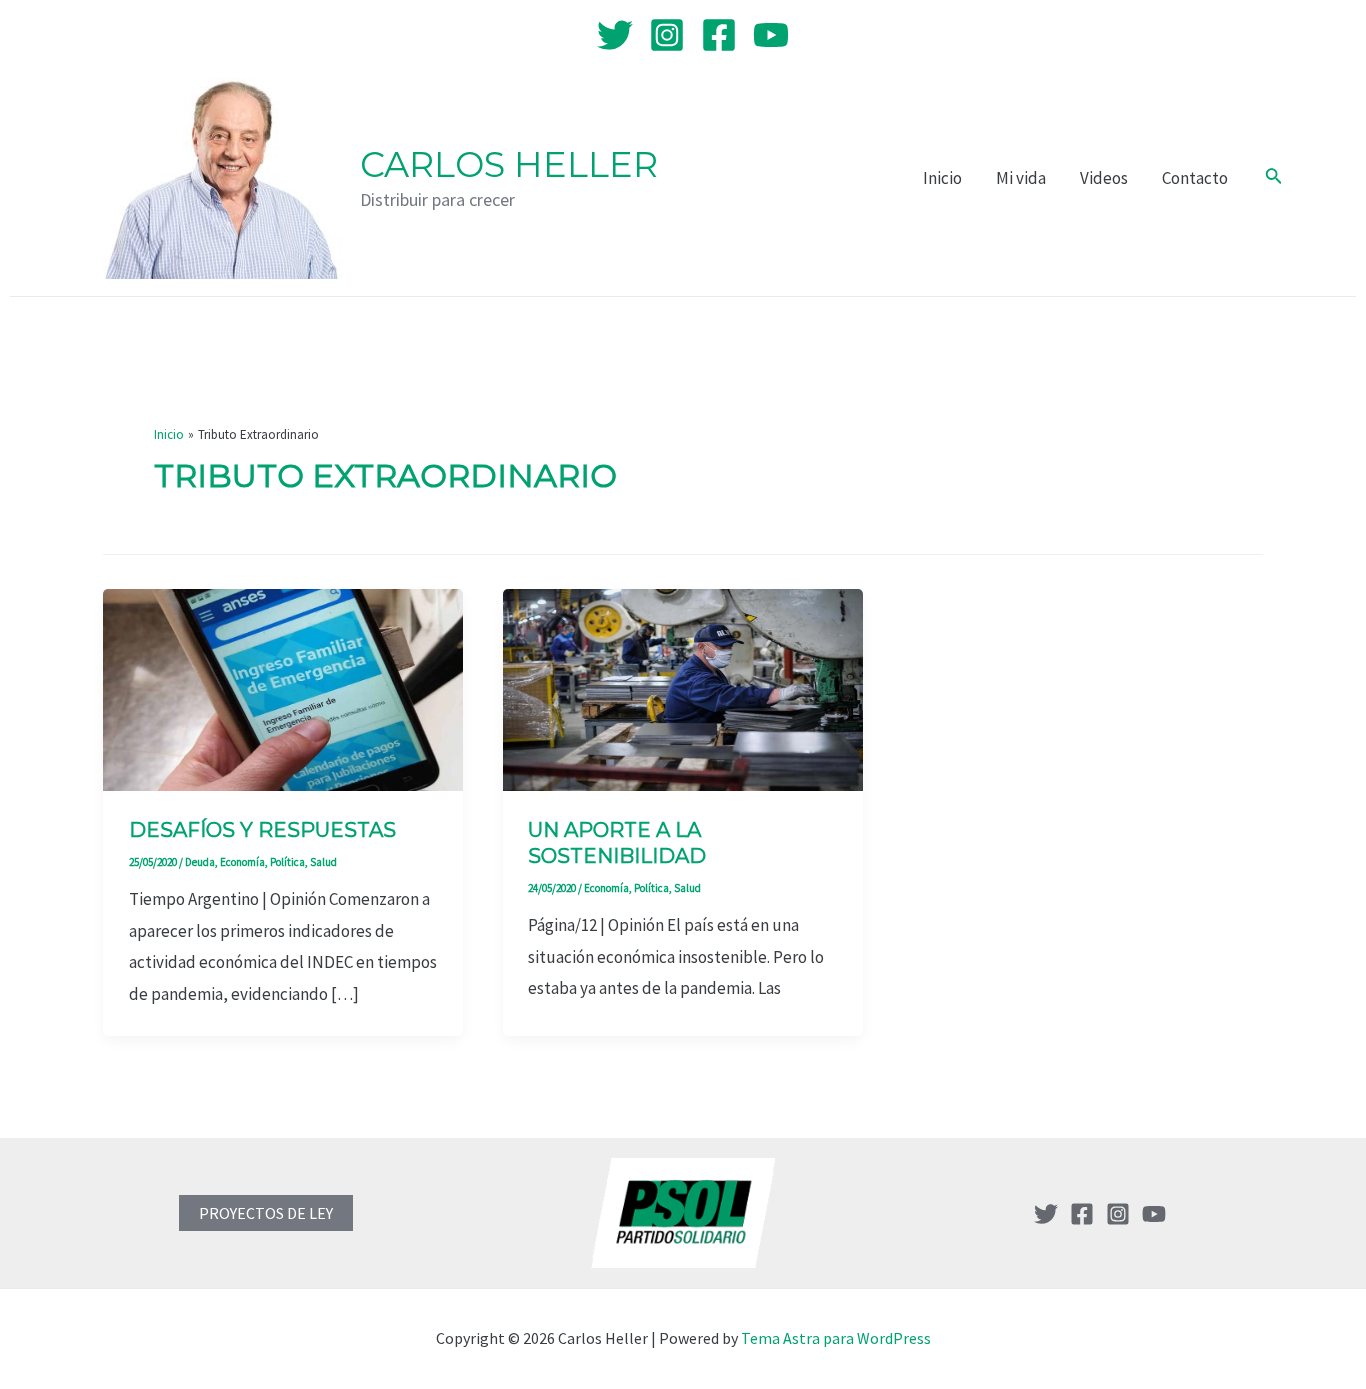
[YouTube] (771, 35)
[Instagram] (667, 35)
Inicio (942, 178)
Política (287, 862)
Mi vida (1021, 178)
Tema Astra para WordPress (836, 1338)
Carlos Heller (509, 164)
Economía (242, 862)
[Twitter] (615, 35)
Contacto (1195, 178)
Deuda (200, 862)
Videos (1104, 178)
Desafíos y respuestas (262, 830)
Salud (323, 862)
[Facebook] (719, 35)
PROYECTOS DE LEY (266, 1213)
